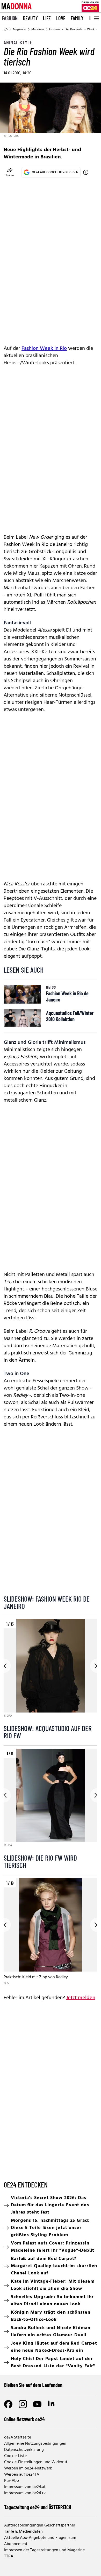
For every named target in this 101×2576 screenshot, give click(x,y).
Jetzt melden (81, 1998)
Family (77, 18)
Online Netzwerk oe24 (24, 2419)
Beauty (30, 18)
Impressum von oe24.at (25, 2487)
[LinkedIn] (52, 2404)
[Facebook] (8, 2404)
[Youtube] (37, 2404)
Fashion (10, 18)
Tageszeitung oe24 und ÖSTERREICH (38, 2507)
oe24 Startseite (18, 2437)
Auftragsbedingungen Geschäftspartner (40, 2525)
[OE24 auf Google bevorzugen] (86, 172)
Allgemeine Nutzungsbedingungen (35, 2444)
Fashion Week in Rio (44, 349)
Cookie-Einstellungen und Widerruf (36, 2462)
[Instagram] (23, 2404)
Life (47, 18)
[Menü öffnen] (96, 18)
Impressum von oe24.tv (25, 2493)
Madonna (38, 29)
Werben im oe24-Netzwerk (28, 2468)
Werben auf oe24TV (22, 2475)
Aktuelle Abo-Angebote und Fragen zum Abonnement (40, 2541)
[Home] (6, 29)
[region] (51, 1669)
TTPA (9, 2556)
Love (61, 18)
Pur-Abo (12, 2481)
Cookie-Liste (15, 2456)
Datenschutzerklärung (24, 2450)
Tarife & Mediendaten (23, 2532)
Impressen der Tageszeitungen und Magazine (44, 2550)
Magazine (20, 29)
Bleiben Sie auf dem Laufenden (33, 2385)
